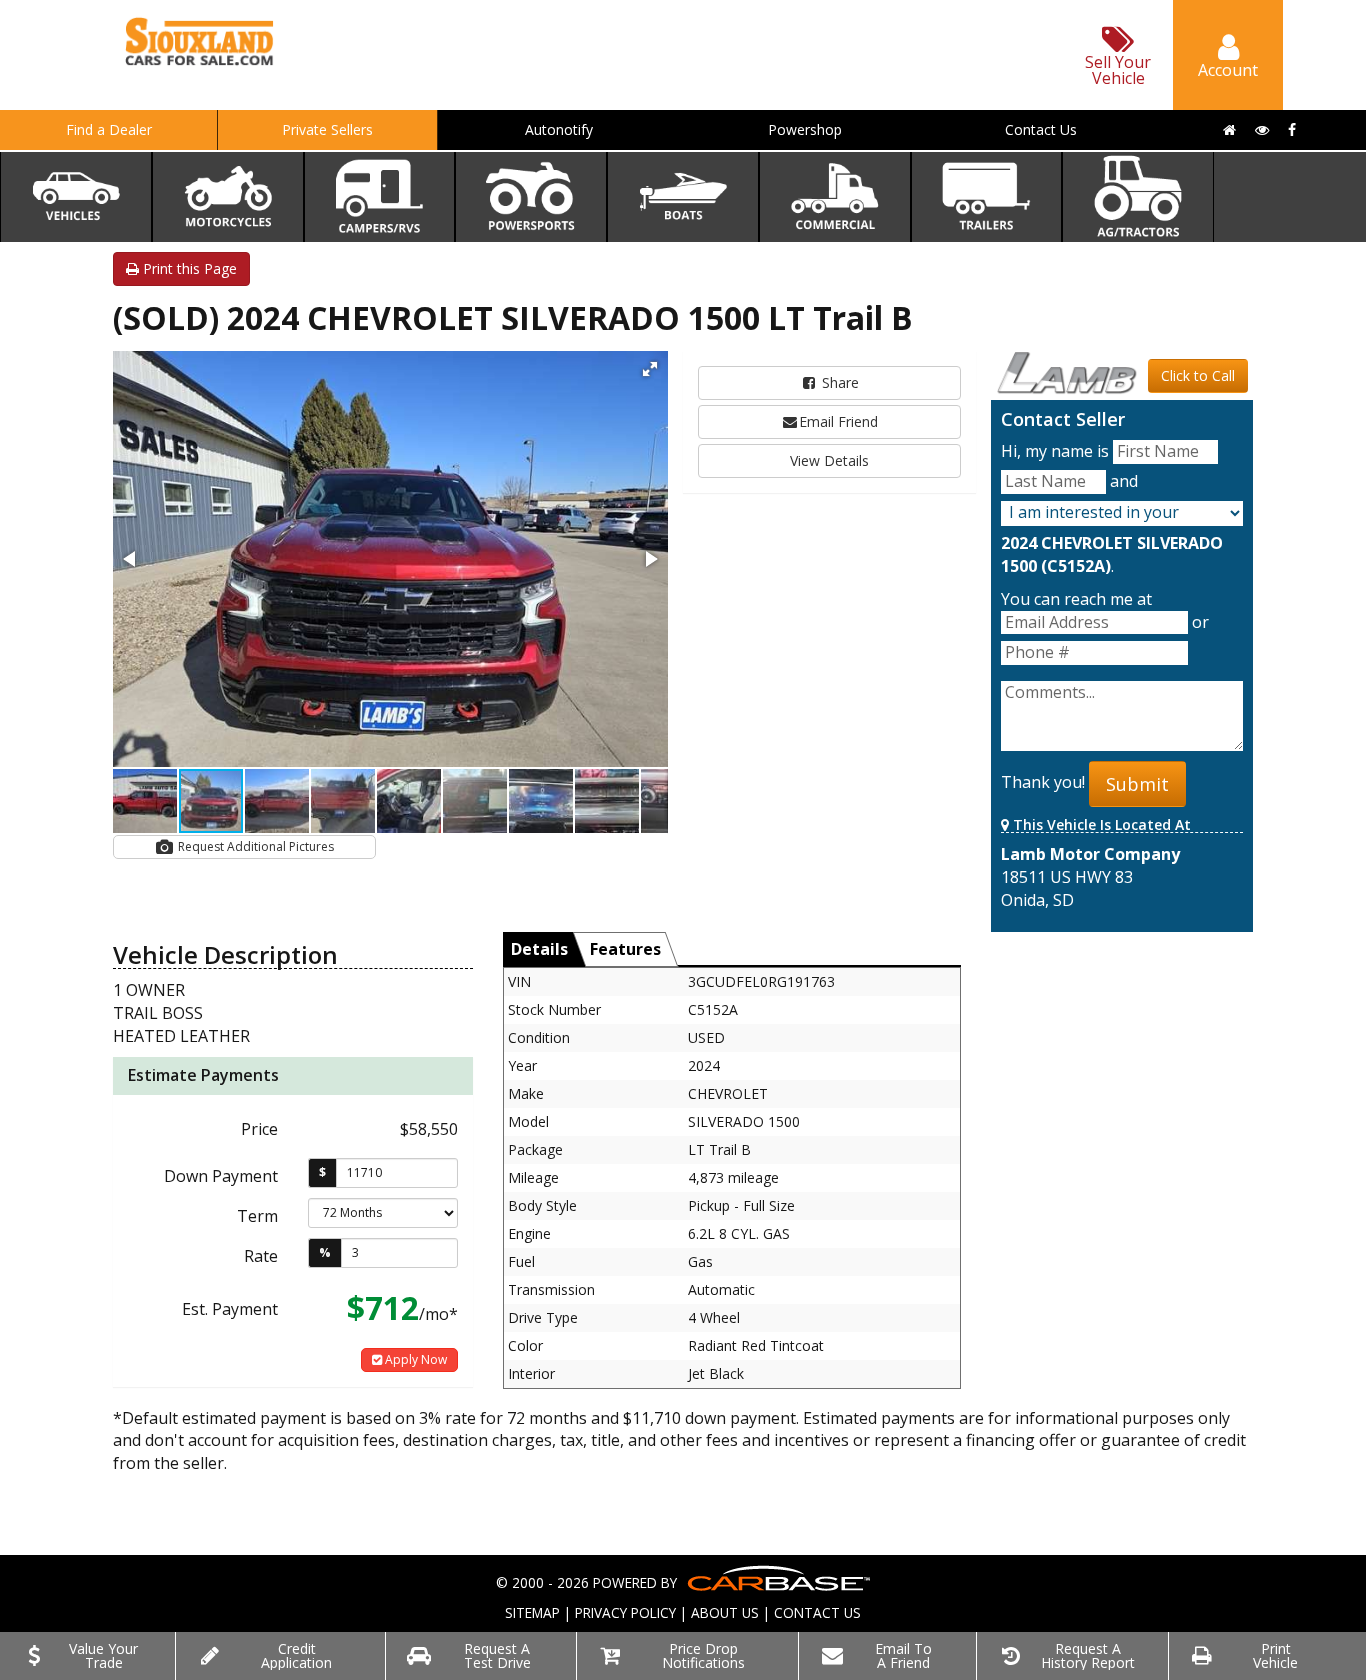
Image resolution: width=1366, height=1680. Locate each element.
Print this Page (188, 268)
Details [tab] (539, 949)
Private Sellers (327, 129)
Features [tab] (625, 949)
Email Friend (838, 421)
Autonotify (559, 129)
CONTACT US (817, 1612)
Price (259, 1129)
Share (838, 382)
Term (257, 1216)
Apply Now (414, 1359)
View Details (829, 460)
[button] (650, 369)
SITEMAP (532, 1612)
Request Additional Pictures (254, 846)
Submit (1137, 784)
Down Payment (221, 1176)
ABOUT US (725, 1612)
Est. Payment (230, 1309)
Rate (261, 1256)
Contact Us (1041, 129)
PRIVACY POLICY (625, 1612)
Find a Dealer (109, 129)
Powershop (805, 129)
